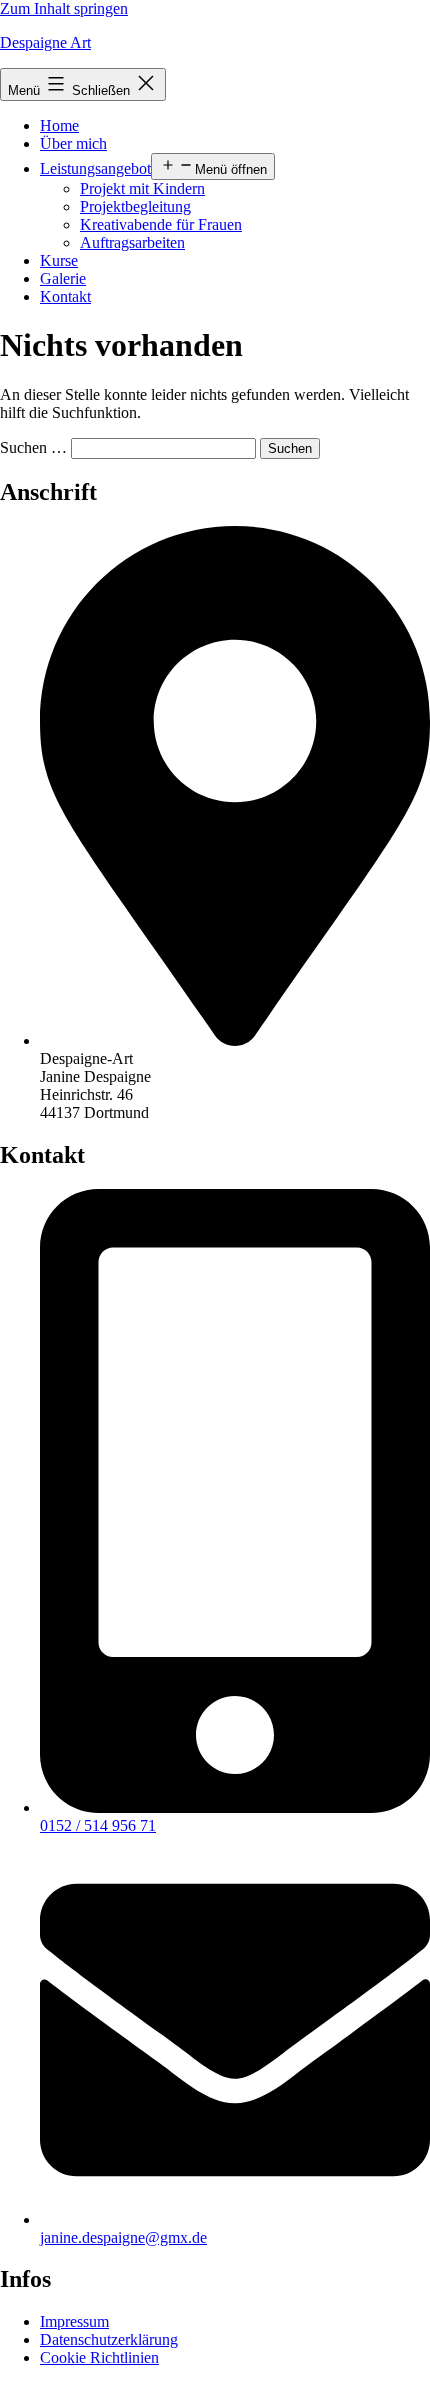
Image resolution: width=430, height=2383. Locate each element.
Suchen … (33, 447)
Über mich (73, 143)
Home (59, 125)
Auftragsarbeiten (132, 242)
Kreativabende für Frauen (161, 224)
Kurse (59, 260)
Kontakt (65, 296)
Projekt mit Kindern (142, 188)
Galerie (63, 278)
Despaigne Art (45, 42)
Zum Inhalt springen (64, 8)
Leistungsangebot (95, 168)
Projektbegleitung (135, 206)
